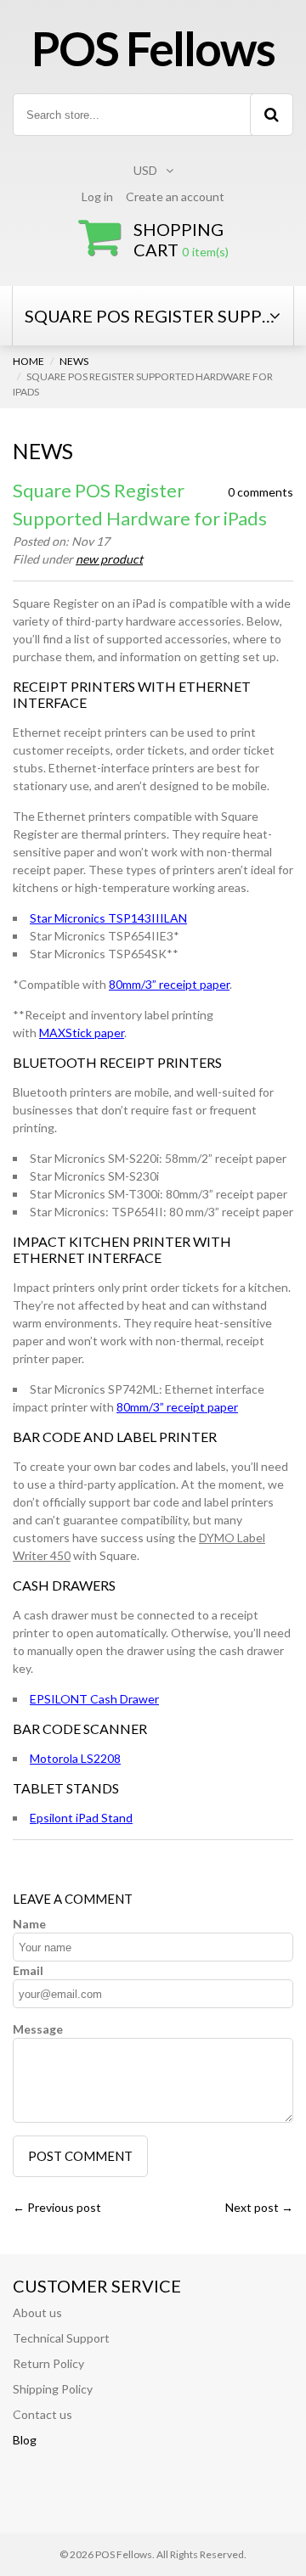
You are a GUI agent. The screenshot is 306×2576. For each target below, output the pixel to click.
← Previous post (57, 2207)
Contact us (42, 2414)
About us (37, 2312)
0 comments (261, 492)
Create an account (175, 196)
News (74, 361)
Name (29, 1924)
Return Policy (48, 2363)
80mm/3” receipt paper (169, 984)
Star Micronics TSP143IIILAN (108, 918)
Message (38, 2029)
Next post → (259, 2207)
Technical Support (61, 2338)
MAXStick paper (82, 1033)
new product (109, 559)
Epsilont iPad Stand (81, 1818)
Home (28, 361)
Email (28, 1970)
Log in (97, 196)
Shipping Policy (53, 2389)
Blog (25, 2440)
